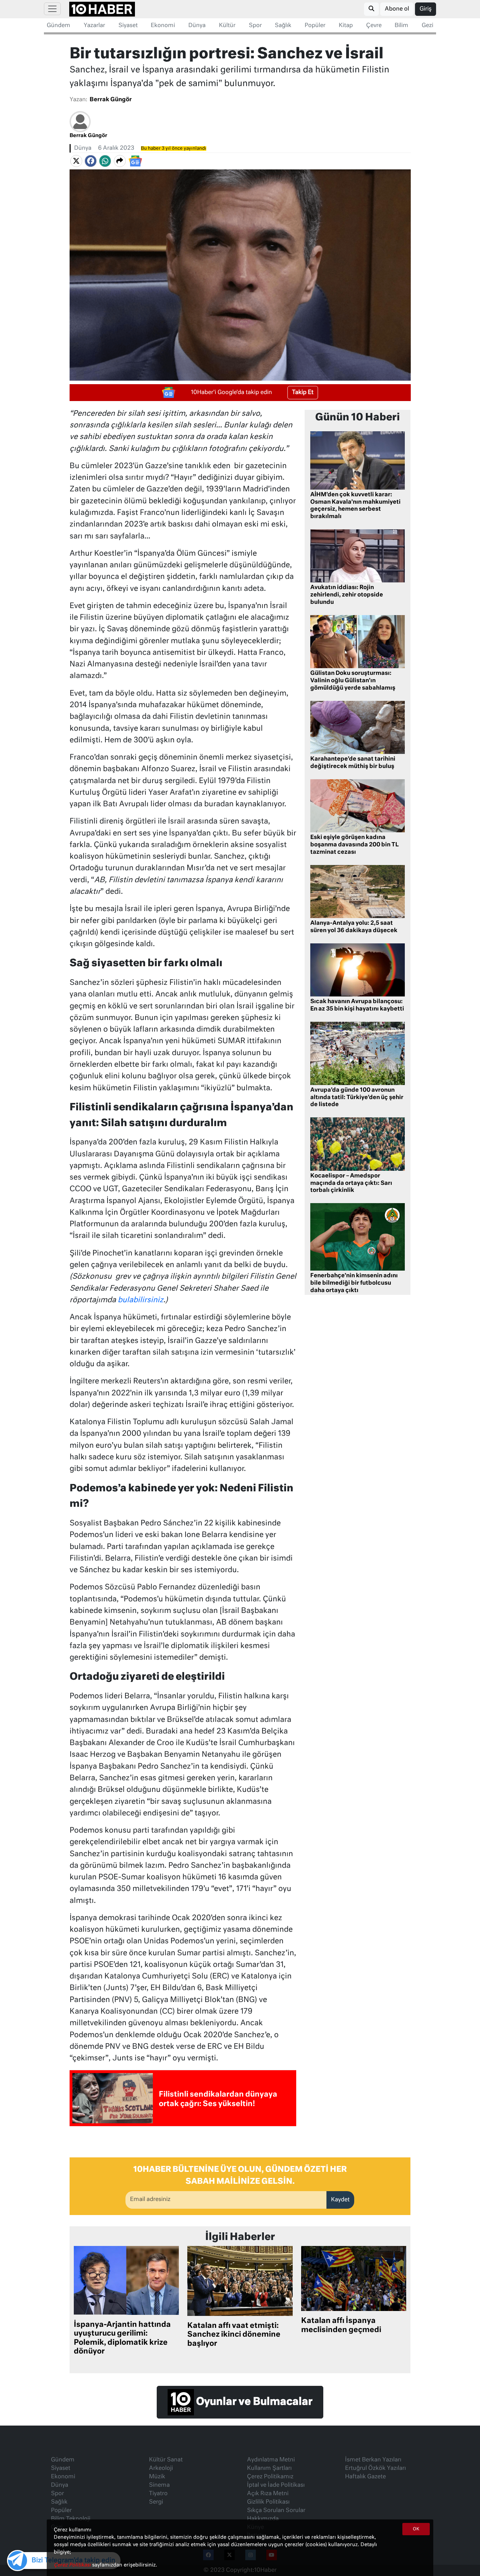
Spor (255, 26)
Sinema (159, 2485)
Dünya (197, 26)
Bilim (401, 26)
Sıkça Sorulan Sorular (276, 2511)
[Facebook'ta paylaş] (91, 161)
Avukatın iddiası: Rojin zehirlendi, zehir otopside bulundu (347, 595)
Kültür (227, 26)
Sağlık (283, 26)
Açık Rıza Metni (268, 2494)
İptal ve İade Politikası (276, 2485)
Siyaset (128, 26)
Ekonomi (163, 26)
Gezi (427, 26)
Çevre (374, 26)
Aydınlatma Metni (271, 2460)
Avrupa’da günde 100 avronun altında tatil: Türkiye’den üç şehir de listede (357, 1098)
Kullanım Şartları (269, 2468)
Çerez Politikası (73, 2565)
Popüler (315, 26)
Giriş (426, 9)
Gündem (59, 26)
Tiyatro (158, 2494)
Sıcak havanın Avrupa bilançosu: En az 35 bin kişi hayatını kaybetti (357, 1005)
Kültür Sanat (166, 2460)
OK (416, 2529)
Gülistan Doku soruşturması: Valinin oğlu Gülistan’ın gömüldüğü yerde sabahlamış (353, 681)
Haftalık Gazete (365, 2477)
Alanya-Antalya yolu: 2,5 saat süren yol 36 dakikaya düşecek (354, 927)
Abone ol (397, 9)
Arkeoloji (161, 2468)
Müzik (157, 2477)
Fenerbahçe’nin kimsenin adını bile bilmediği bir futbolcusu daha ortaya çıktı (354, 1283)
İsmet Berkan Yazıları (373, 2460)
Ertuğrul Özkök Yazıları (375, 2468)
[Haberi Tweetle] (76, 161)
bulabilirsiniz (141, 1300)
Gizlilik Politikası (268, 2502)
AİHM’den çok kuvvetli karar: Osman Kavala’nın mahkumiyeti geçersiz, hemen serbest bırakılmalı (355, 506)
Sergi (156, 2502)
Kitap (346, 26)
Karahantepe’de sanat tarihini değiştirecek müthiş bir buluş (353, 763)
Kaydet (340, 2200)
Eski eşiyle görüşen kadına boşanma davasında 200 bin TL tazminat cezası (355, 845)
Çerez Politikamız (270, 2477)
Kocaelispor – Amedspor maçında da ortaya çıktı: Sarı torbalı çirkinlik (351, 1183)
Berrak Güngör (111, 100)
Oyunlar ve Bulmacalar (253, 2402)
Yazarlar (94, 26)
